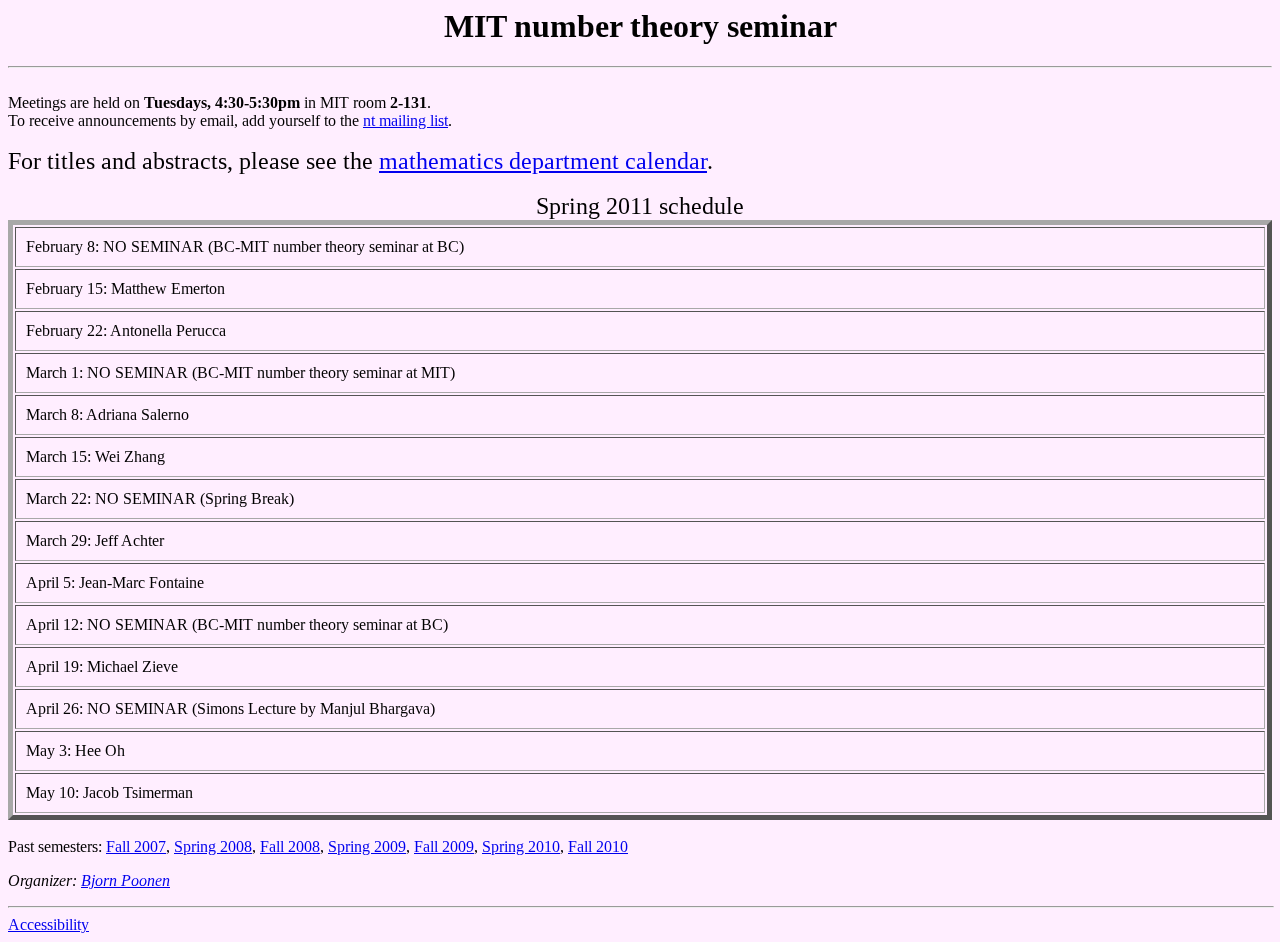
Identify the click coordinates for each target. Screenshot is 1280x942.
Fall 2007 (136, 846)
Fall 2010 (598, 846)
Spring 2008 (213, 846)
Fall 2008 (290, 846)
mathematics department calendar (543, 161)
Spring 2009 (367, 846)
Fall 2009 (444, 846)
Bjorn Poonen (125, 880)
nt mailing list (405, 120)
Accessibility (48, 924)
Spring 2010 (521, 846)
